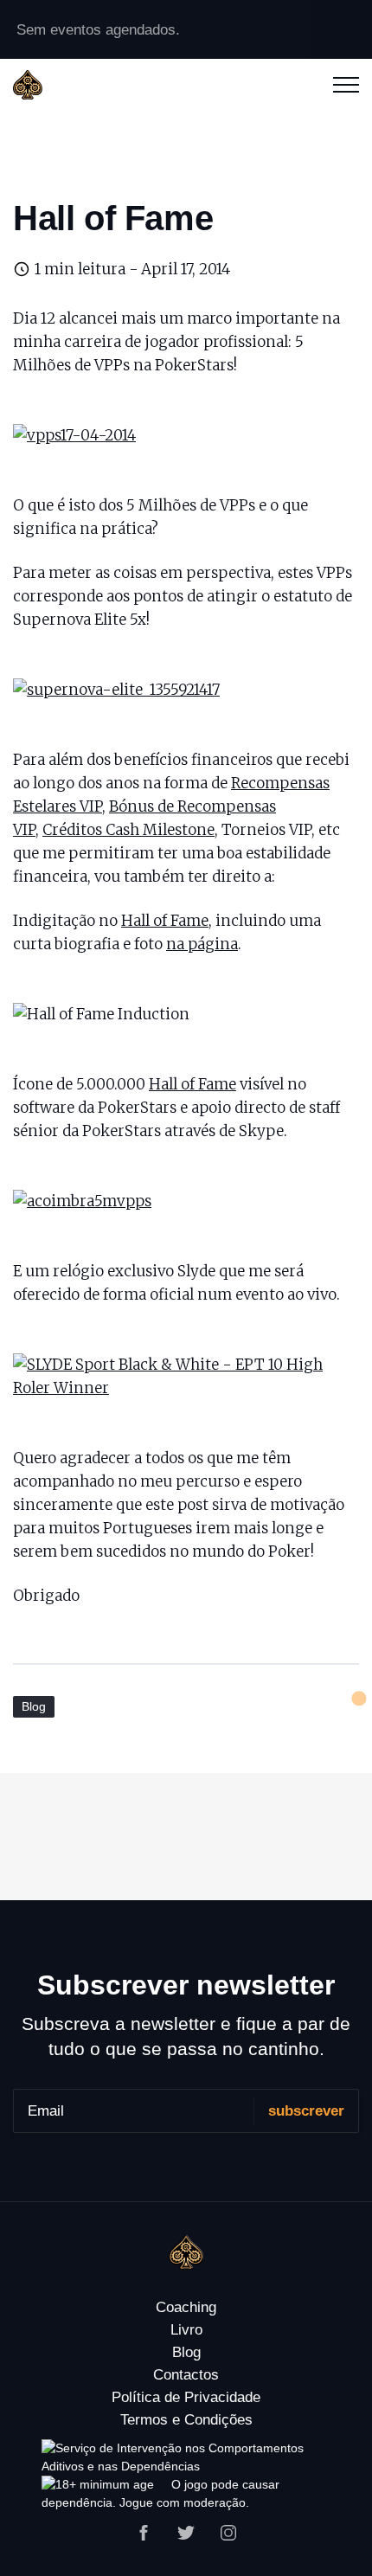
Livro (186, 2330)
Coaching (186, 2307)
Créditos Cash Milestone (128, 830)
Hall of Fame (165, 921)
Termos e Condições (186, 2420)
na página (202, 944)
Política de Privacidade (186, 2397)
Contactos (186, 2375)
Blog (34, 1706)
